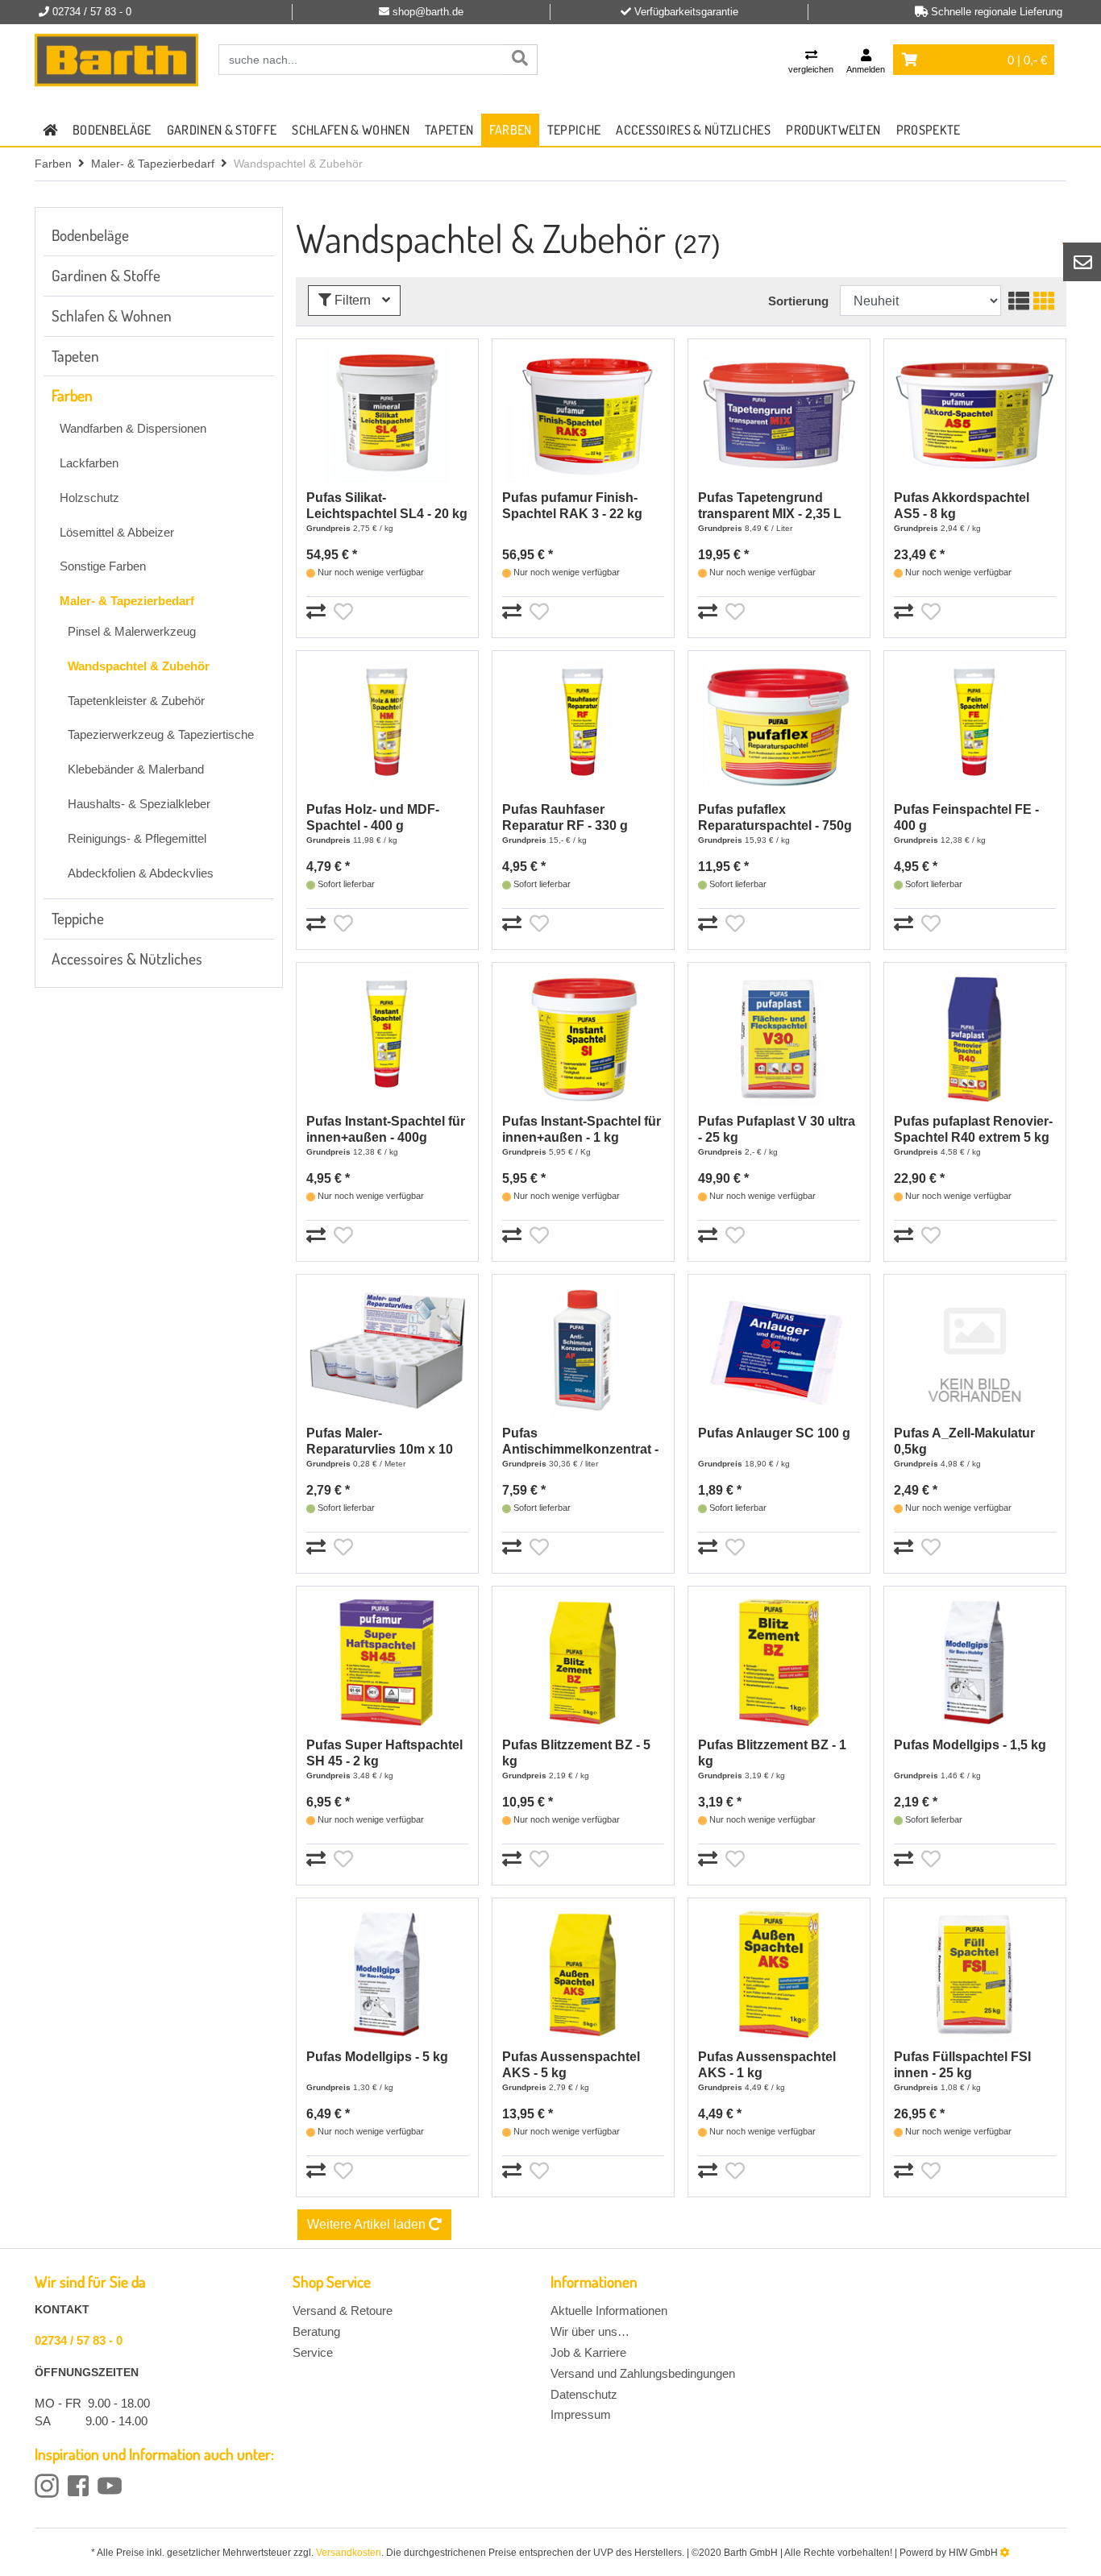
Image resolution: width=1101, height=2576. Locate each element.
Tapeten (449, 130)
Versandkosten (349, 2553)
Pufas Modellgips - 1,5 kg (970, 1745)
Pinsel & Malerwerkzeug (132, 631)
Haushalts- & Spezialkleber (139, 804)
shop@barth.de (428, 12)
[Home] (116, 60)
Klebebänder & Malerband (136, 769)
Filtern (353, 300)
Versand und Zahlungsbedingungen (643, 2373)
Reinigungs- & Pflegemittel (137, 838)
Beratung (316, 2331)
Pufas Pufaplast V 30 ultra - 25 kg (777, 1129)
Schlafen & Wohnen (350, 130)
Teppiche (574, 130)
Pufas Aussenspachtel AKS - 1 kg (767, 2065)
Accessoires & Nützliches (693, 130)
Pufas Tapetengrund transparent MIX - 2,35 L (770, 506)
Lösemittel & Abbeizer (117, 532)
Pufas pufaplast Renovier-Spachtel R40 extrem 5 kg (973, 1129)
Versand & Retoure (343, 2311)
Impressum (581, 2414)
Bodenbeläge (112, 130)
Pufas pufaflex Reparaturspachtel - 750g (775, 817)
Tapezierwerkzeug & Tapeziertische (161, 734)
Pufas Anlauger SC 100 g (774, 1433)
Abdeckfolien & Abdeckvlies (141, 873)
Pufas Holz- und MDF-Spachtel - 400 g (373, 817)
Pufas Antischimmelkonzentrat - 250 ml (580, 1442)
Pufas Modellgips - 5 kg (377, 2057)
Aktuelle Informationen (609, 2311)
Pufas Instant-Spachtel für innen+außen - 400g (386, 1129)
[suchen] (520, 60)
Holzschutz (89, 498)
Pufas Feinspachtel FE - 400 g (966, 817)
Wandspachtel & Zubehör (139, 666)
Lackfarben (89, 463)
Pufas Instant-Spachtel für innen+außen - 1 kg (582, 1129)
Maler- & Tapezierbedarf (153, 164)
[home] (50, 130)
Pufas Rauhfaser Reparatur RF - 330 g (565, 817)
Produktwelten (833, 130)
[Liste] (1017, 301)
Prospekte (929, 130)
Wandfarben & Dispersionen (133, 428)
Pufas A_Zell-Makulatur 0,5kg (964, 1441)
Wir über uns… (590, 2331)
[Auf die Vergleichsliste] (318, 612)
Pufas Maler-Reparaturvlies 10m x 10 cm (380, 1442)
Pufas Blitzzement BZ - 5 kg (576, 1753)
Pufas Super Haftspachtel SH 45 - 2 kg (384, 1753)
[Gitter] (1042, 301)
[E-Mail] (1082, 262)
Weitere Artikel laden (368, 2224)
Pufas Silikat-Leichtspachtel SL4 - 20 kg (387, 506)
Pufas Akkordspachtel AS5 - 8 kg (962, 506)
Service (313, 2352)
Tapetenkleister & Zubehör (136, 701)
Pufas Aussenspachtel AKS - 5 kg (571, 2065)
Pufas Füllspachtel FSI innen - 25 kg (962, 2065)
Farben (511, 130)
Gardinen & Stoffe (222, 130)
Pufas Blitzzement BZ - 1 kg (772, 1753)
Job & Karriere (588, 2352)
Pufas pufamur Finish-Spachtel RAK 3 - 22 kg (572, 506)
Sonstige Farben (103, 566)
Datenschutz (584, 2394)
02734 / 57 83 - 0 (79, 2340)
